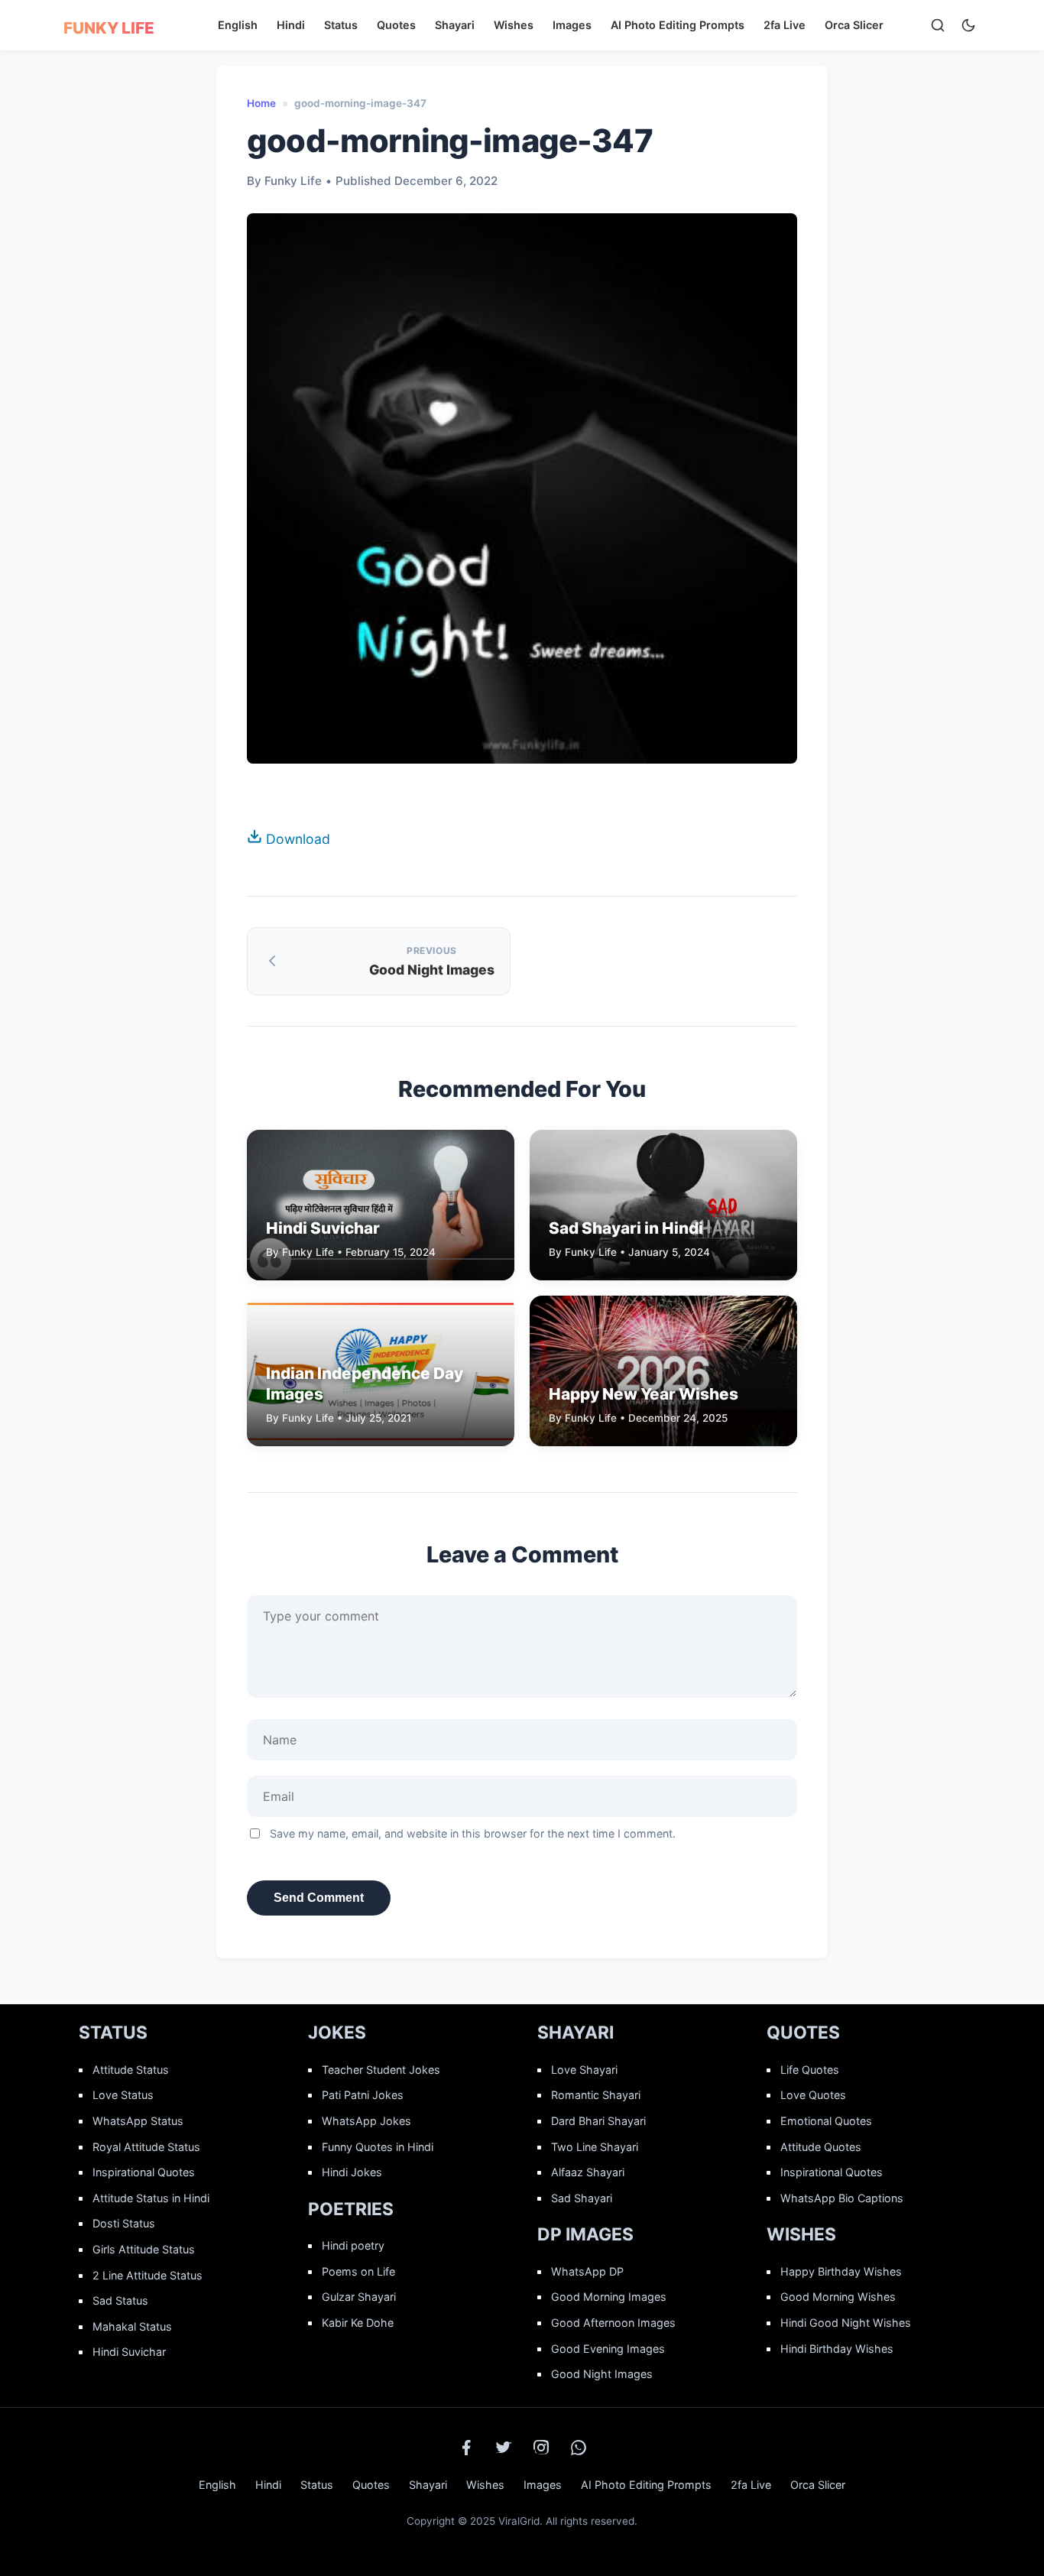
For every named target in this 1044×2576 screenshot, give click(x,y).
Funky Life (109, 28)
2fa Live (785, 25)
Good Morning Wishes (838, 2297)
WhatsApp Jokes (366, 2121)
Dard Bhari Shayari (598, 2121)
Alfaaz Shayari (588, 2172)
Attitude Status (131, 2070)
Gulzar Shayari (359, 2297)
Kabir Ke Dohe (358, 2323)
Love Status (123, 2095)
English (238, 25)
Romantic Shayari (596, 2095)
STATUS (113, 2033)
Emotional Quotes (826, 2121)
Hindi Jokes (352, 2172)
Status (341, 25)
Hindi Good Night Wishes (846, 2323)
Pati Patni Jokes (363, 2095)
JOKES (337, 2033)
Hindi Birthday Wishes (837, 2349)
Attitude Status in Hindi (151, 2198)
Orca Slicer (854, 25)
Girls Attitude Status (144, 2249)
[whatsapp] (579, 2448)
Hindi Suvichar (129, 2352)
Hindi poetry (353, 2245)
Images (572, 25)
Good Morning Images (609, 2297)
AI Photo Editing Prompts (678, 25)
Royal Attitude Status (146, 2147)
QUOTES (803, 2033)
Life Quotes (810, 2070)
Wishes (514, 25)
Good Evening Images (608, 2349)
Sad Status (120, 2300)
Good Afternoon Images (613, 2323)
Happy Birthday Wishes (841, 2271)
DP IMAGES (585, 2234)
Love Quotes (813, 2095)
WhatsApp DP (587, 2271)
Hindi (291, 25)
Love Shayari (584, 2070)
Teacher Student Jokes (381, 2070)
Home (261, 103)
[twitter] (504, 2448)
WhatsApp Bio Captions (842, 2198)
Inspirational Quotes (144, 2172)
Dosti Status (124, 2223)
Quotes (396, 25)
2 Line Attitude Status (148, 2275)
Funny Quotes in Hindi (378, 2147)
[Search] (938, 25)
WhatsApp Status (138, 2121)
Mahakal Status (132, 2326)
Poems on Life (358, 2271)
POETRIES (351, 2209)
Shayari (455, 25)
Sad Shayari (582, 2198)
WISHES (801, 2234)
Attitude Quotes (821, 2147)
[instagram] (541, 2448)
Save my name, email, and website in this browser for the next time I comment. (473, 1833)
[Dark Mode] (968, 25)
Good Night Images (602, 2374)
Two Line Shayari (595, 2147)
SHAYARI (575, 2033)
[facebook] (466, 2448)
